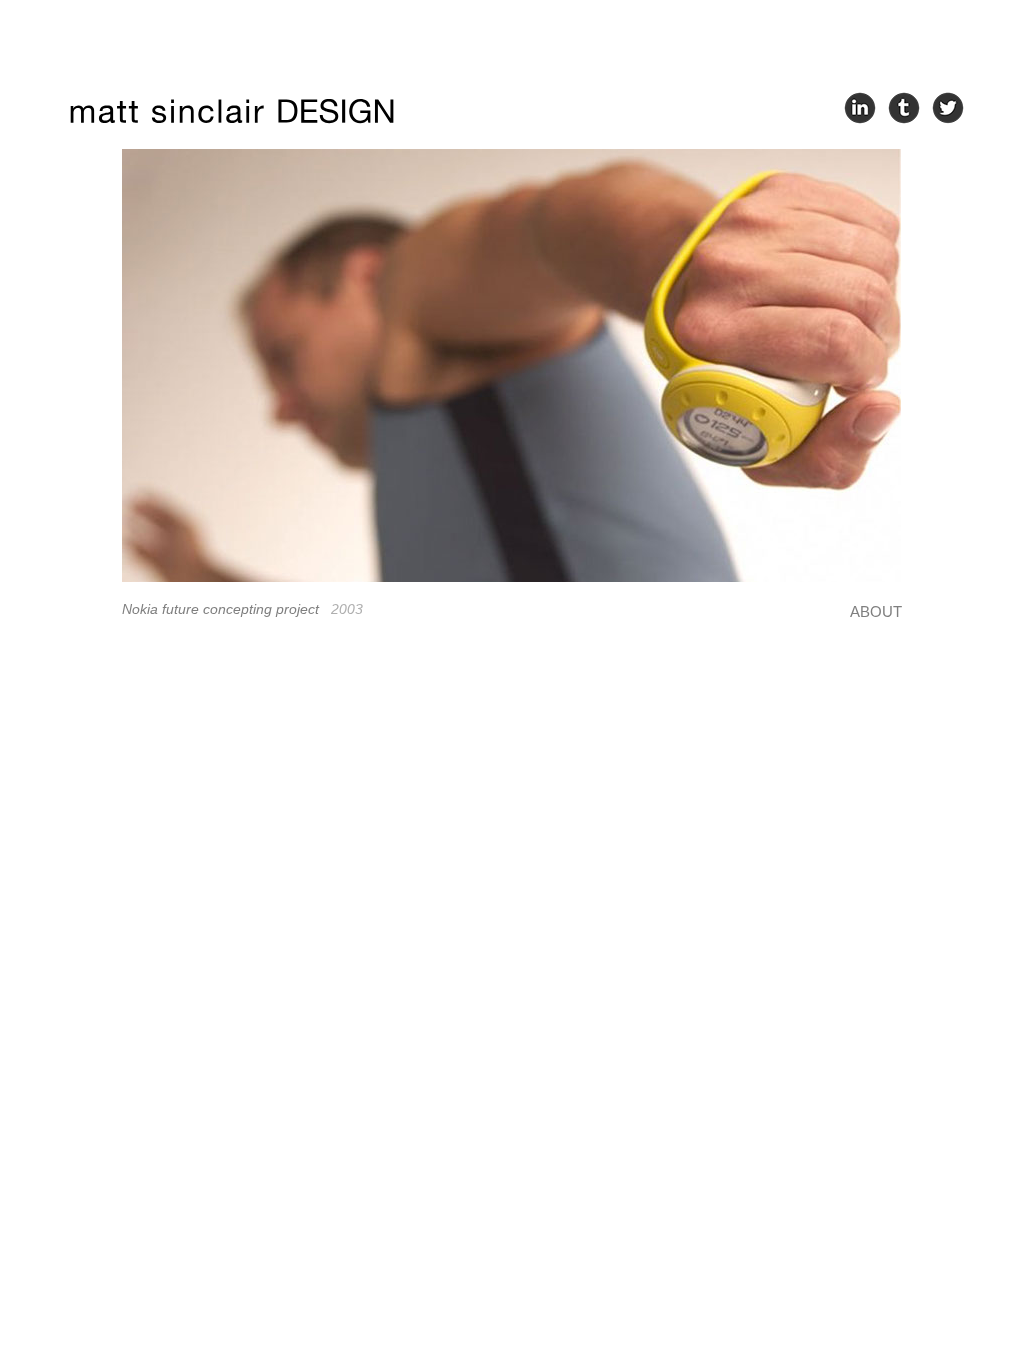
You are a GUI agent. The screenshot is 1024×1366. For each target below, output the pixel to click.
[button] (152, 365)
